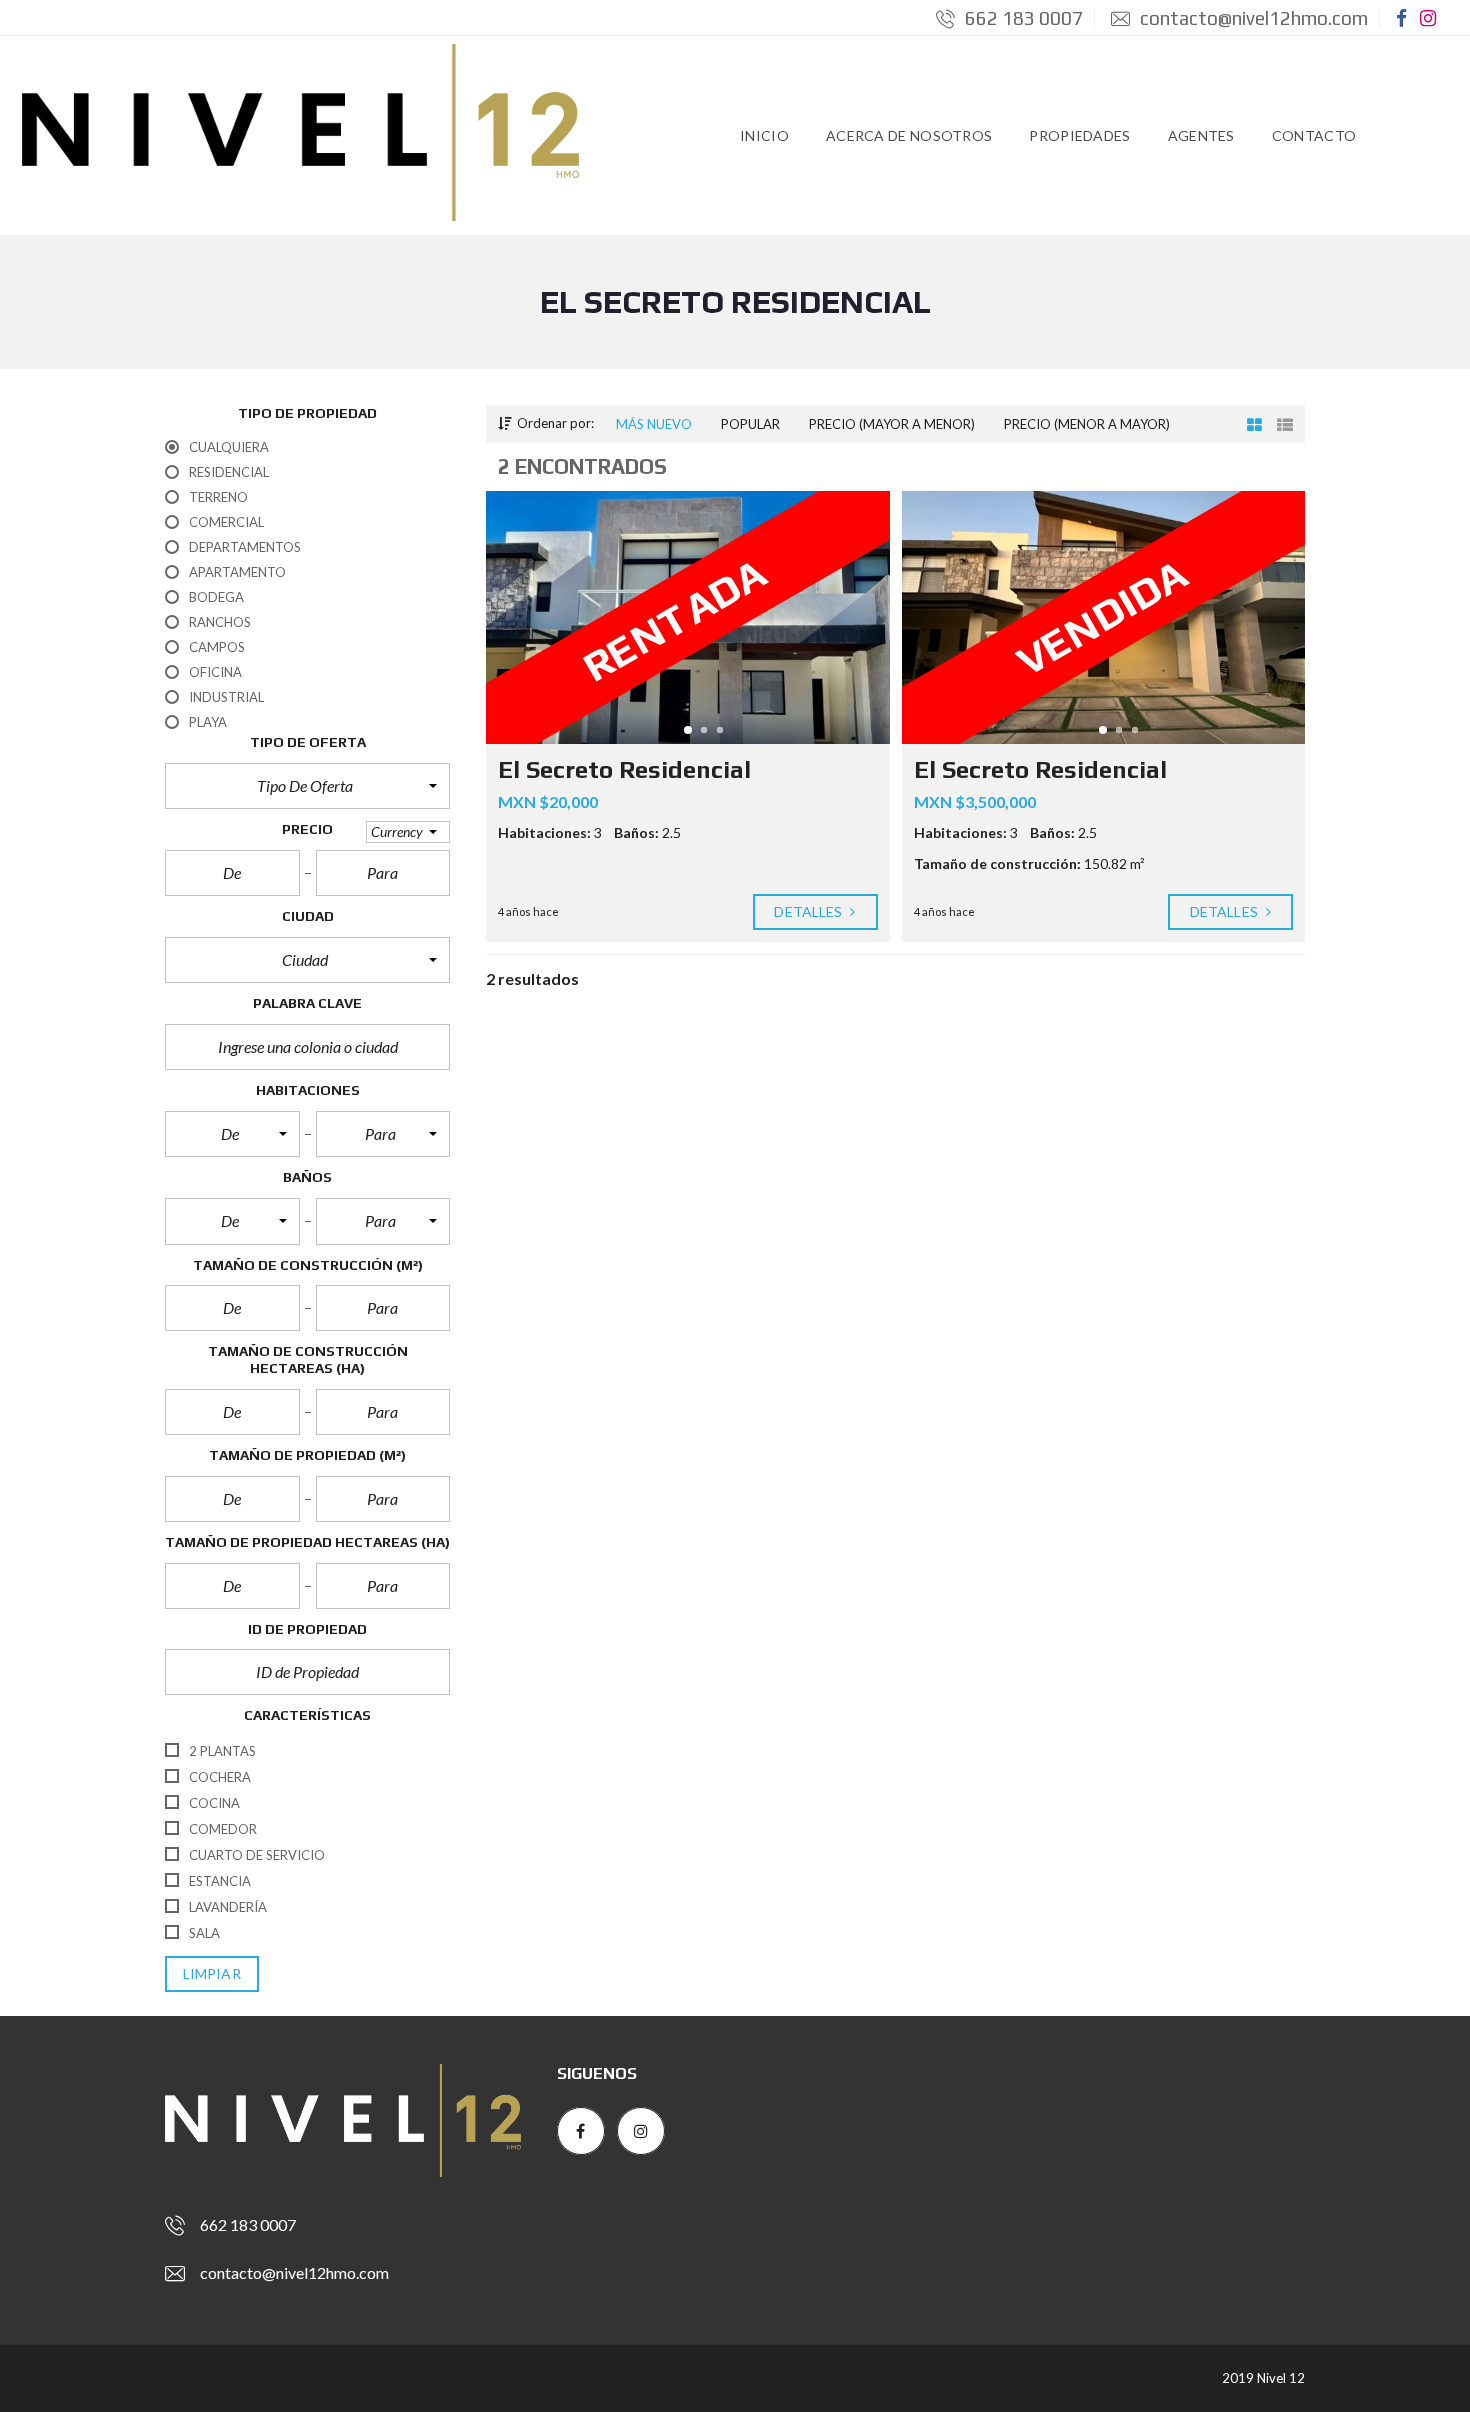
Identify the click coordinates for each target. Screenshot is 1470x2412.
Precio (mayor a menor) (892, 424)
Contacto (1314, 135)
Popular (750, 424)
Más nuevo (654, 424)
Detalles (809, 911)
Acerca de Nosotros (909, 135)
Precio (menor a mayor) (1087, 424)
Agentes (1201, 135)
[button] (307, 786)
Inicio (764, 135)
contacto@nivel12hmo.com (1252, 18)
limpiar (212, 1973)
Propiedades (1079, 135)
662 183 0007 (1022, 18)
